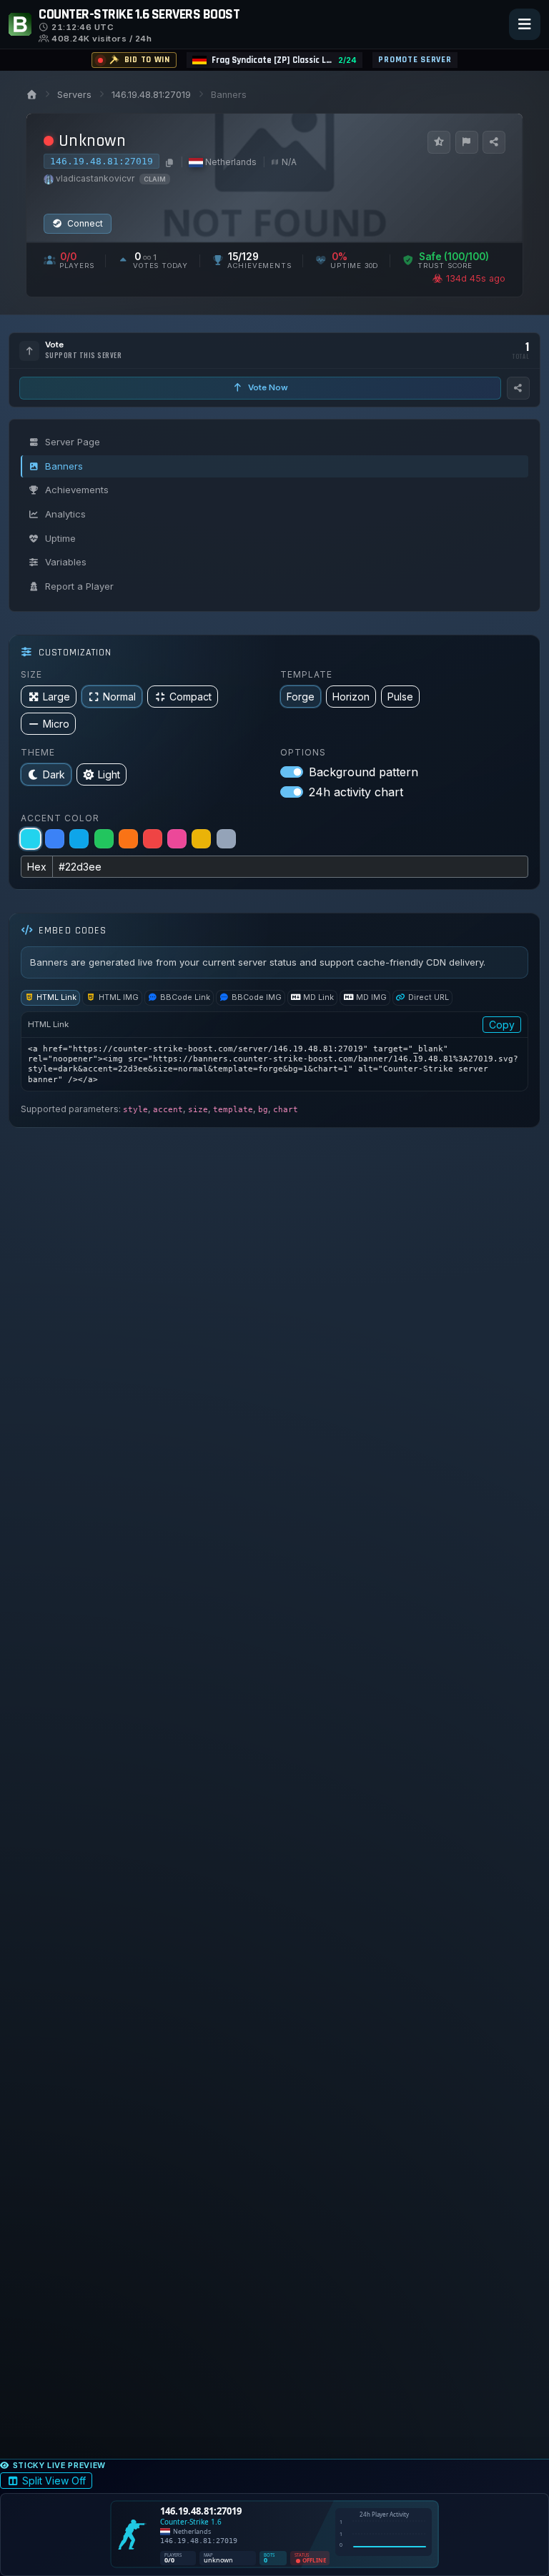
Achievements (77, 490)
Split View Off (54, 2481)
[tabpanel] (274, 1052)
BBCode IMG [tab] (257, 997)
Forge (301, 697)
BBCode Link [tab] (185, 997)
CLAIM (155, 179)
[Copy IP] (168, 162)
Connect (84, 223)
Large (56, 697)
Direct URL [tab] (429, 997)
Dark (54, 774)
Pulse (400, 697)
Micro (56, 724)
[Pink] (177, 839)
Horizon (351, 697)
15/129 (243, 257)
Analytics (65, 514)
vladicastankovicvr (95, 178)
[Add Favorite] (439, 142)
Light (109, 774)
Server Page (73, 442)
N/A (289, 162)
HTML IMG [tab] (119, 997)
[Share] (494, 142)
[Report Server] (467, 142)
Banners (64, 466)
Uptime (60, 538)
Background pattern (363, 772)
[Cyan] (30, 839)
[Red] (153, 839)
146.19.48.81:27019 (151, 95)
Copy (502, 1025)
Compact (191, 697)
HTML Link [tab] (56, 997)
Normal (119, 697)
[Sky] (79, 839)
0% (340, 257)
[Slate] (226, 839)
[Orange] (128, 839)
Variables (66, 562)
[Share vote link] (518, 388)
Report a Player (79, 586)
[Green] (104, 839)
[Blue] (55, 839)
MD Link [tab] (318, 997)
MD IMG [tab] (371, 997)
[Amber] (201, 839)
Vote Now (267, 387)
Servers (74, 95)
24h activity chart (356, 792)
